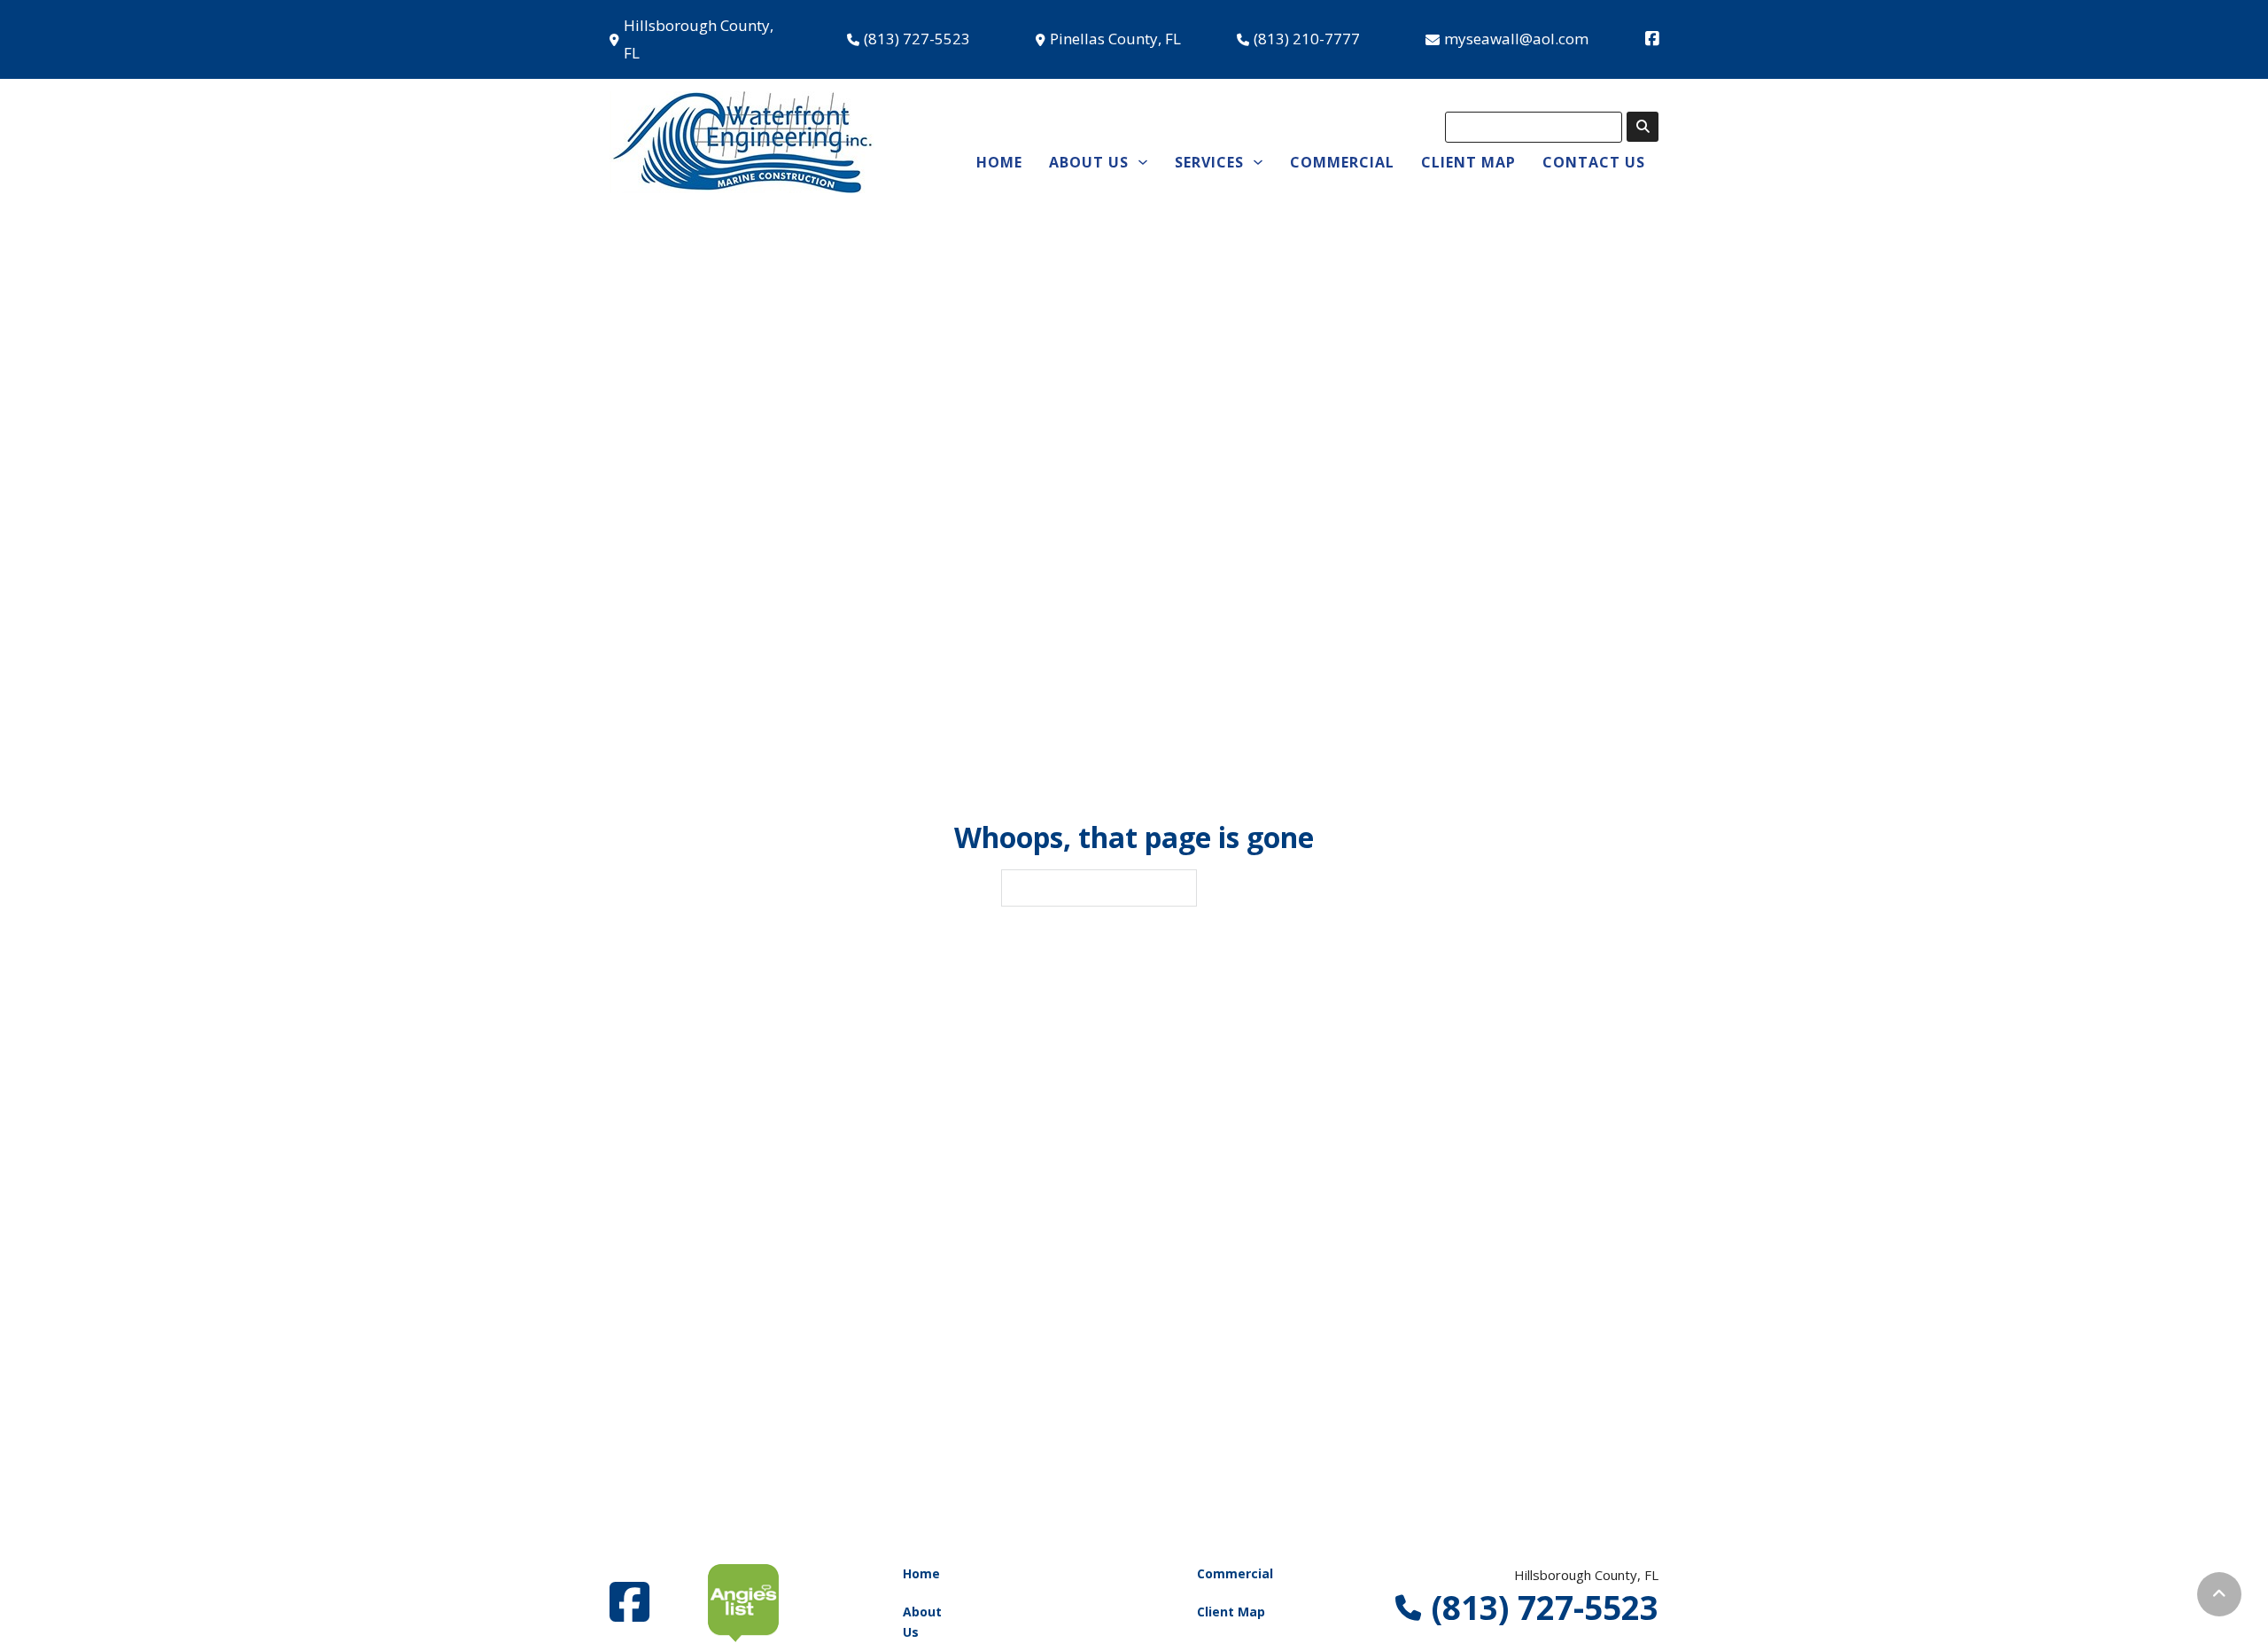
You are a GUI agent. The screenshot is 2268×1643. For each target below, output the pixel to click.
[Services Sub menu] (1258, 162)
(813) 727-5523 (917, 39)
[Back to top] (2219, 1594)
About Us (922, 1622)
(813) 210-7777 (1307, 39)
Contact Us (1594, 162)
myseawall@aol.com (1516, 39)
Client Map (1468, 162)
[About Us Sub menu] (1143, 162)
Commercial (1342, 162)
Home (999, 162)
